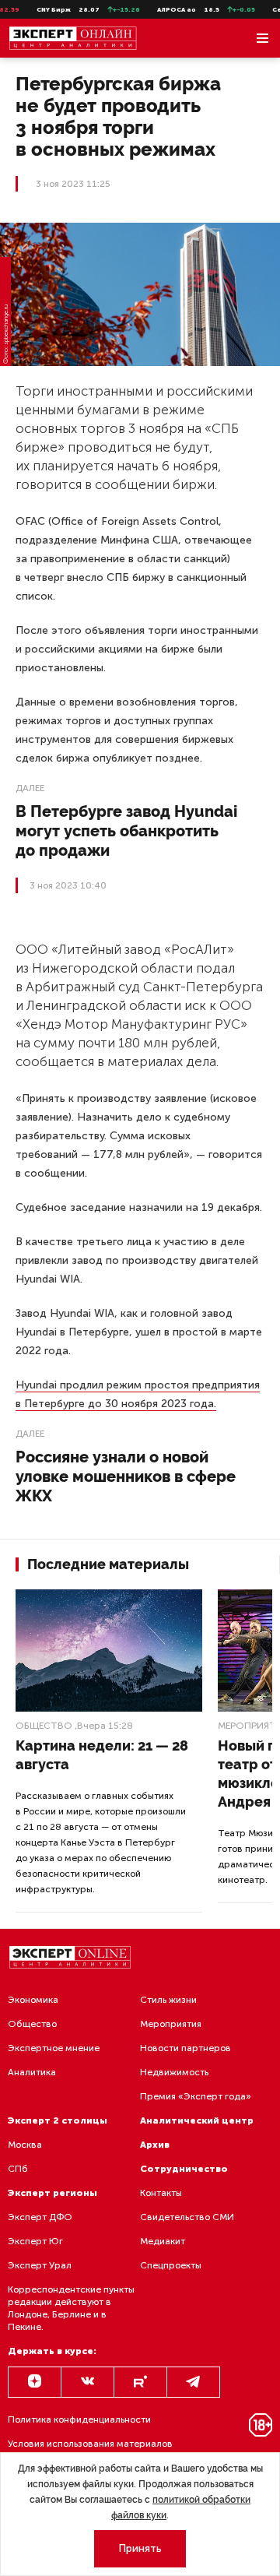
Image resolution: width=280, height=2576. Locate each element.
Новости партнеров (185, 2048)
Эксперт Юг (35, 2241)
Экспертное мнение (54, 2048)
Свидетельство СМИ (187, 2217)
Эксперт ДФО (40, 2217)
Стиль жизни (168, 2000)
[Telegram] (193, 2382)
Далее (30, 788)
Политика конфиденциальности (79, 2419)
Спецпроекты (171, 2265)
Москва (25, 2145)
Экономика (33, 2000)
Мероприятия (171, 2024)
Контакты (161, 2193)
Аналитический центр (197, 2120)
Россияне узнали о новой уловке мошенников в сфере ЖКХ (126, 1476)
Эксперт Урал (40, 2265)
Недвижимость (174, 2072)
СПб (18, 2169)
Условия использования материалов (90, 2444)
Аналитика (32, 2072)
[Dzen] (35, 2382)
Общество (44, 1726)
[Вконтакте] (87, 2382)
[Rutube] (140, 2382)
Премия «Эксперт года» (196, 2096)
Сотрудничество (184, 2169)
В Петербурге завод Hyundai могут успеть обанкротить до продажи (126, 831)
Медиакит (163, 2241)
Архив (155, 2145)
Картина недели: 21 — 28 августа (102, 1755)
